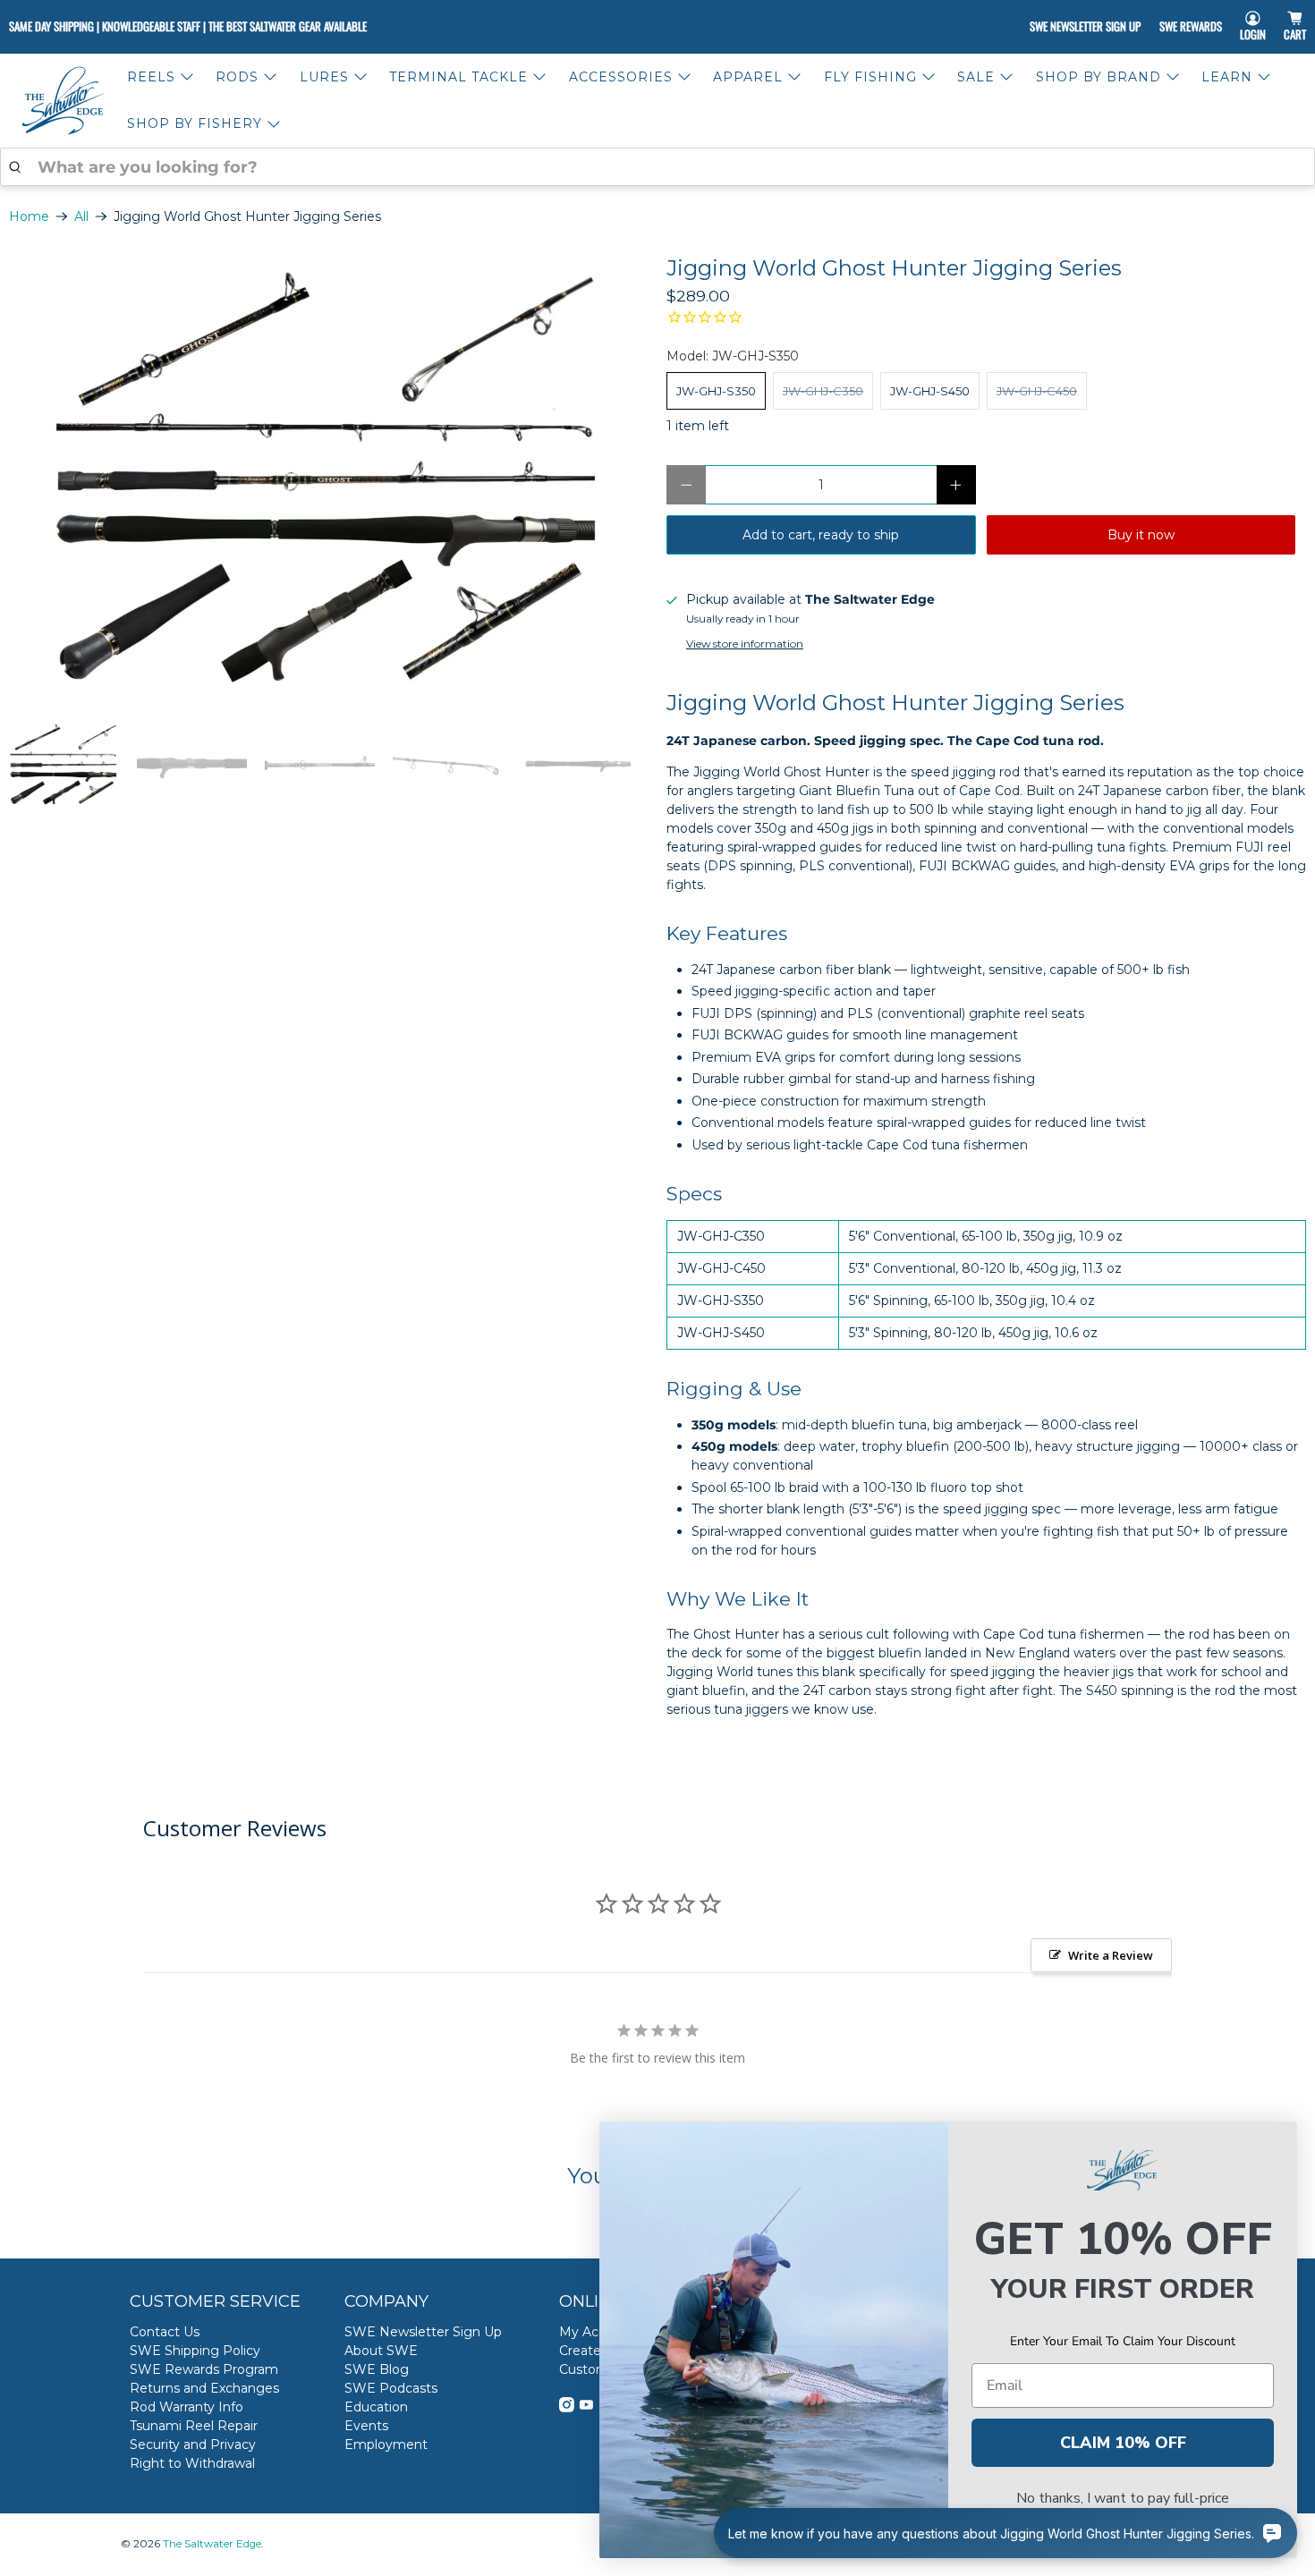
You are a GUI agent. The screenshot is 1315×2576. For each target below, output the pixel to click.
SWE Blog (377, 2369)
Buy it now (1141, 535)
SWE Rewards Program (204, 2369)
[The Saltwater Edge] (64, 101)
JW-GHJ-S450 (930, 391)
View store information (745, 644)
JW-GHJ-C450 (1037, 391)
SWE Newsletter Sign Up (1085, 26)
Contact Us (165, 2332)
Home (29, 216)
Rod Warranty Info (187, 2407)
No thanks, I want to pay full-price (1123, 2498)
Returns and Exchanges (204, 2388)
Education (376, 2407)
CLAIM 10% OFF (1123, 2443)
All (81, 216)
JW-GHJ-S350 (716, 391)
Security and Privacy (193, 2445)
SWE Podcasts (391, 2388)
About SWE (381, 2351)
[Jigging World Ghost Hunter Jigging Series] (329, 479)
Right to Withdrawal (192, 2463)
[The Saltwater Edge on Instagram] (567, 2408)
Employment (386, 2445)
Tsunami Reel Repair (194, 2426)
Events (366, 2426)
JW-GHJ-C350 (823, 391)
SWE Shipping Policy (195, 2351)
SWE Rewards (1191, 26)
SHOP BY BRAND (1099, 77)
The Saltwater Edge (212, 2544)
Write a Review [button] (1111, 1955)
